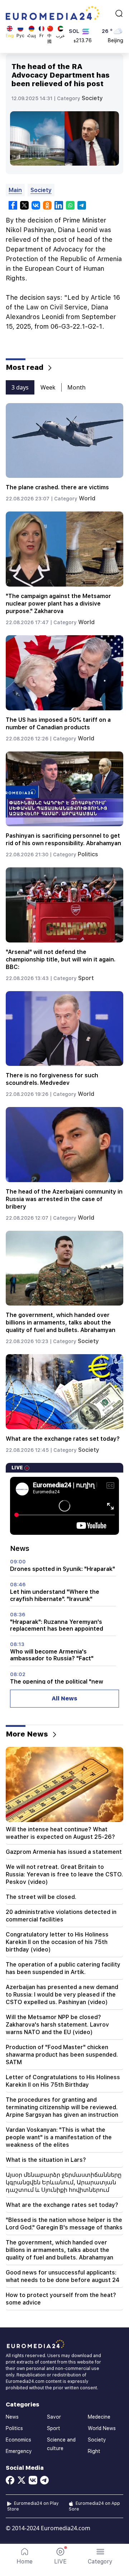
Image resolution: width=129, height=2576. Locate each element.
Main (15, 190)
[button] (100, 2556)
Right (94, 2451)
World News (102, 2428)
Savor (54, 2417)
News (12, 2417)
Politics (88, 854)
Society (92, 98)
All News (64, 1698)
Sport (86, 978)
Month (77, 387)
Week (48, 387)
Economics (18, 2440)
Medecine (99, 2417)
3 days (20, 387)
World (87, 498)
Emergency (19, 2451)
